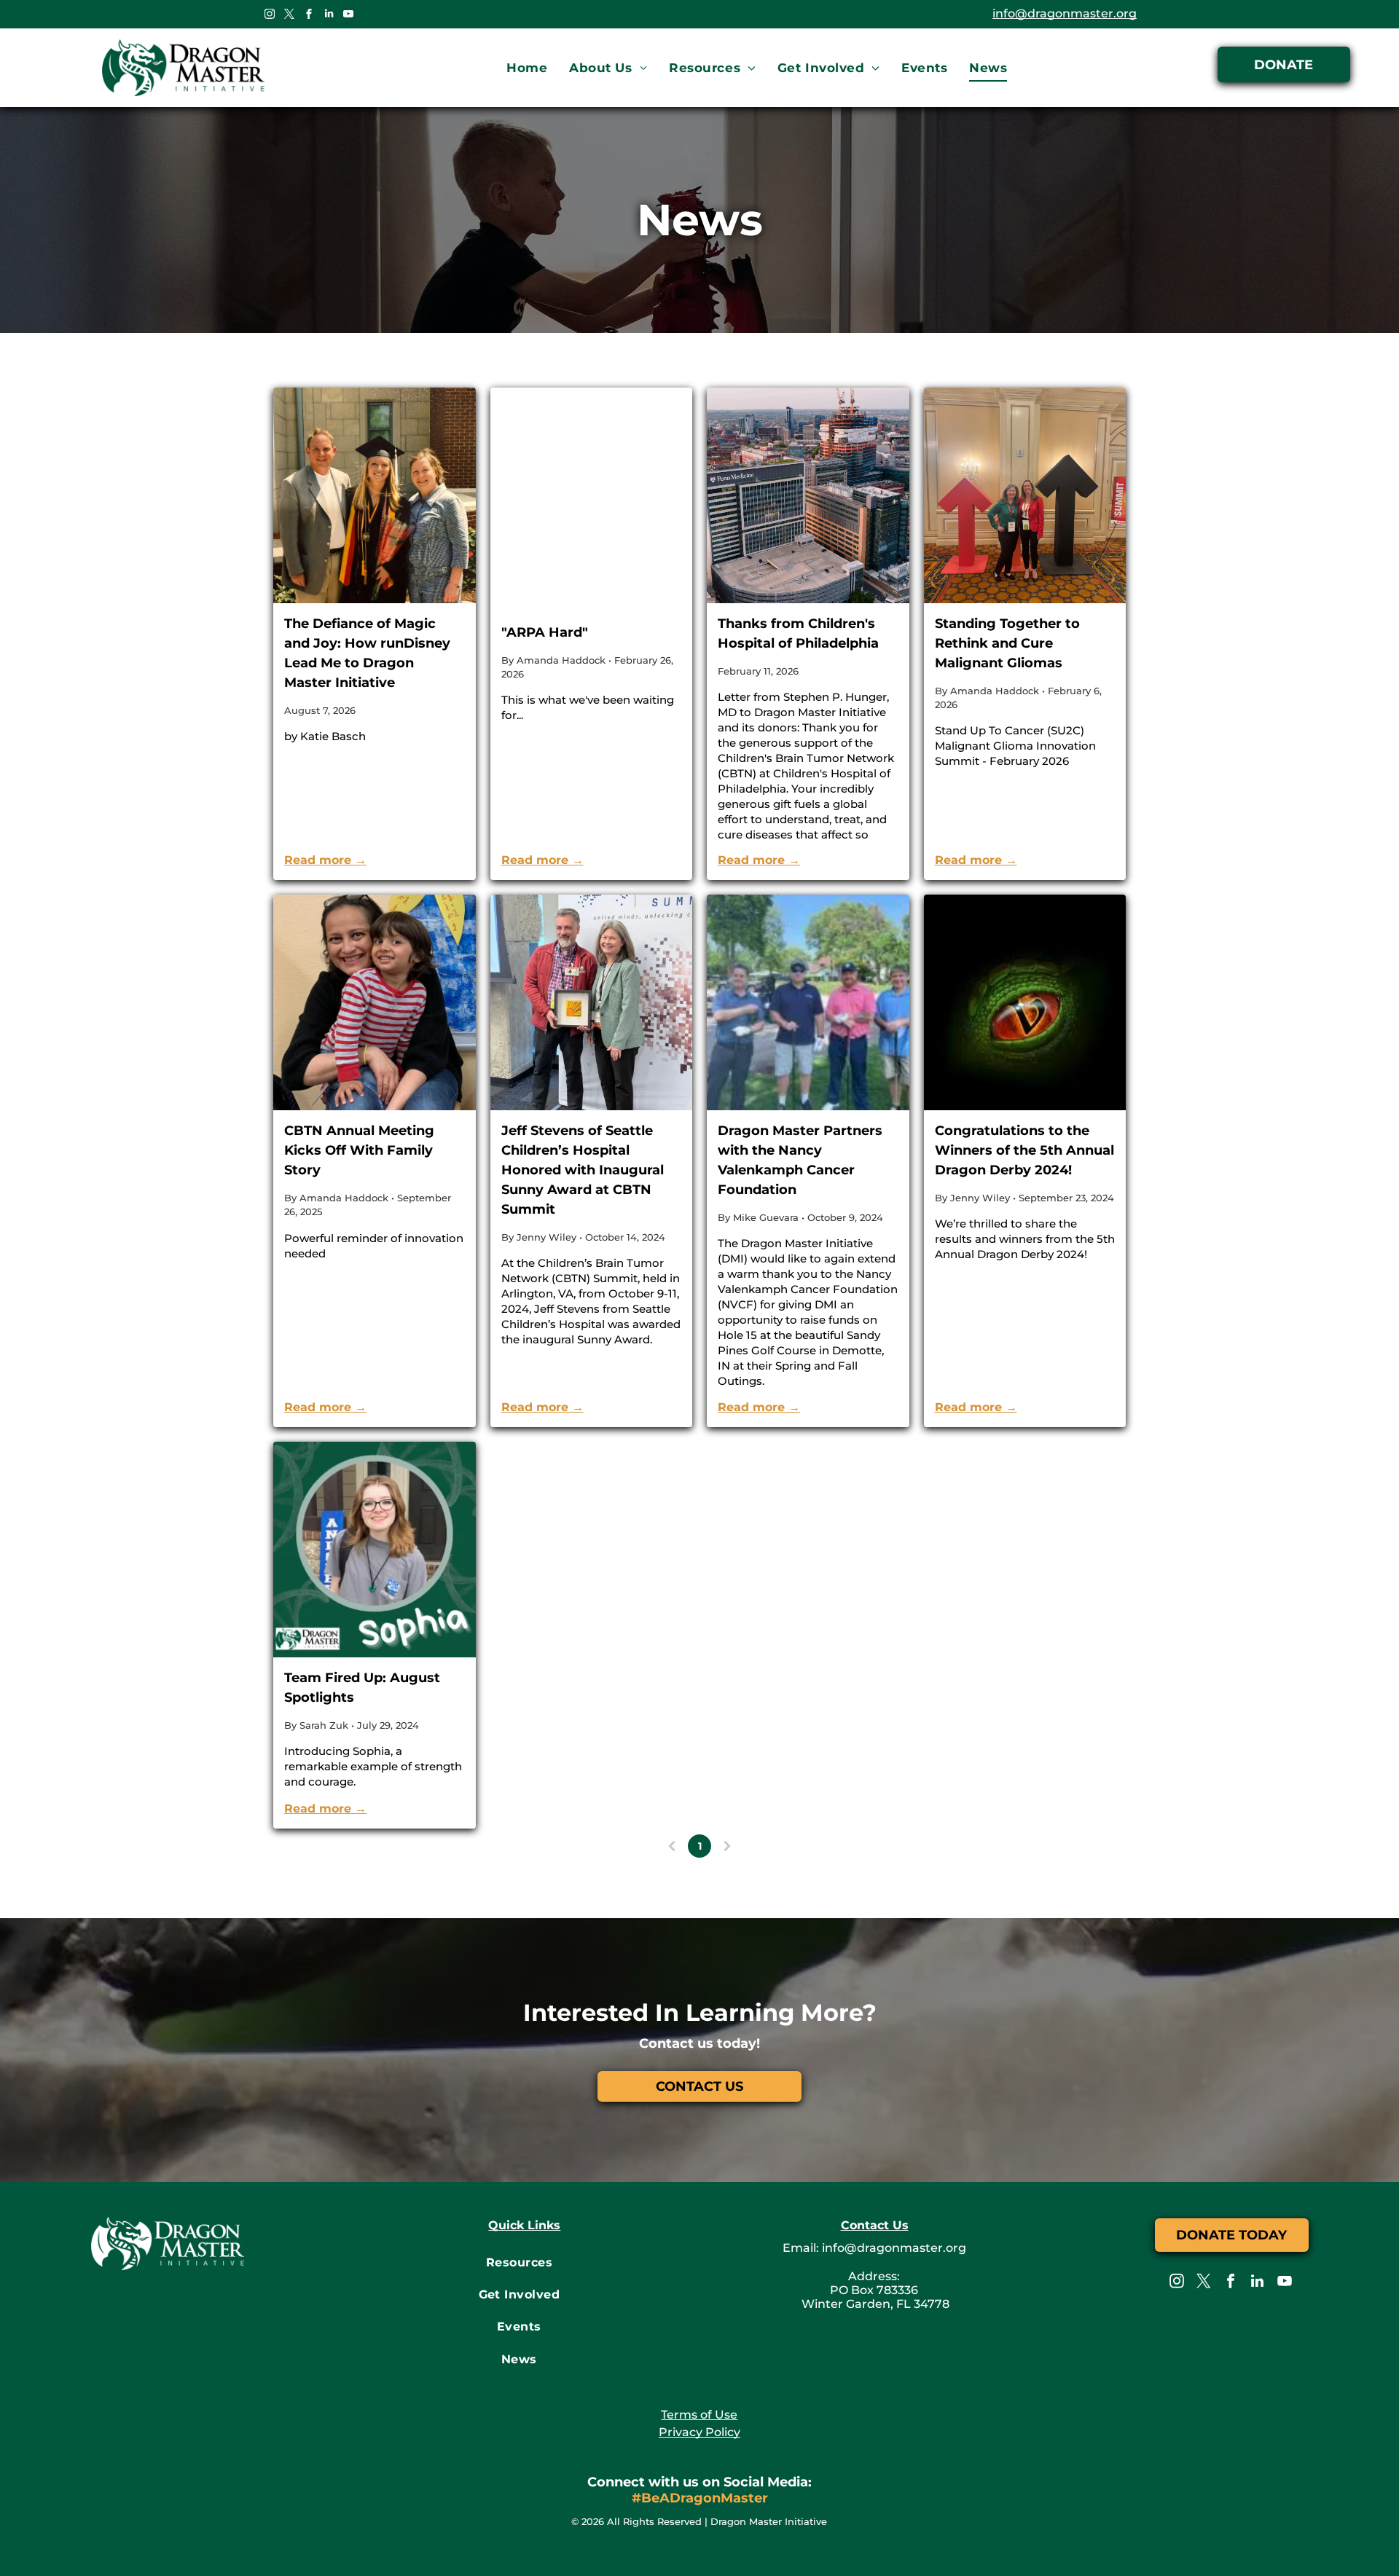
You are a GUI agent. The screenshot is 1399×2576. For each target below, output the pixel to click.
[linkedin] (329, 16)
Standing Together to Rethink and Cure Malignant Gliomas (1007, 643)
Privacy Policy (699, 2432)
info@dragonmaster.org (1065, 13)
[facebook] (309, 16)
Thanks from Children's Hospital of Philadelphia (798, 633)
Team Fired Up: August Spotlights (362, 1688)
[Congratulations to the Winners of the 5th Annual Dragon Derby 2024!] (1025, 1002)
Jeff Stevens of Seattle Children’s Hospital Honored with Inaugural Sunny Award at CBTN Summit (583, 1170)
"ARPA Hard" (545, 632)
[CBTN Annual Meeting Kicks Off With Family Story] (375, 1002)
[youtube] (348, 16)
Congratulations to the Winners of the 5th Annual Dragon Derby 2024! (1024, 1150)
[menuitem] (527, 68)
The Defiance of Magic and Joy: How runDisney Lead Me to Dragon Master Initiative (367, 653)
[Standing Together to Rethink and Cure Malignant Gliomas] (1025, 495)
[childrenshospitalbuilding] (808, 495)
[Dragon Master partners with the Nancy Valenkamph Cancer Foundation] (808, 1002)
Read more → (325, 860)
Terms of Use (699, 2415)
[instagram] (270, 16)
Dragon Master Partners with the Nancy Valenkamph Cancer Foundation (800, 1160)
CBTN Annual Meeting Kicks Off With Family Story (359, 1150)
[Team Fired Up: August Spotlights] (375, 1550)
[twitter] (289, 16)
